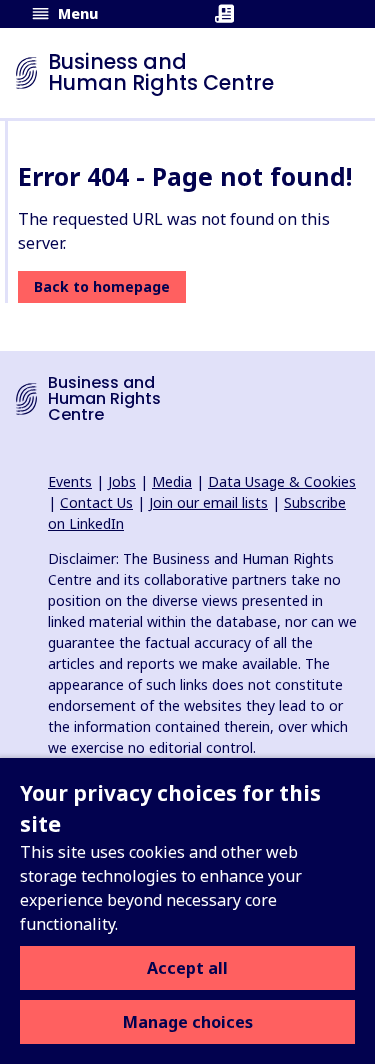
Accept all (187, 968)
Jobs (122, 481)
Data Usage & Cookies (282, 481)
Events (70, 481)
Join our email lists (208, 502)
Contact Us (96, 502)
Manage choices (188, 1022)
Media (172, 481)
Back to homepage (102, 286)
